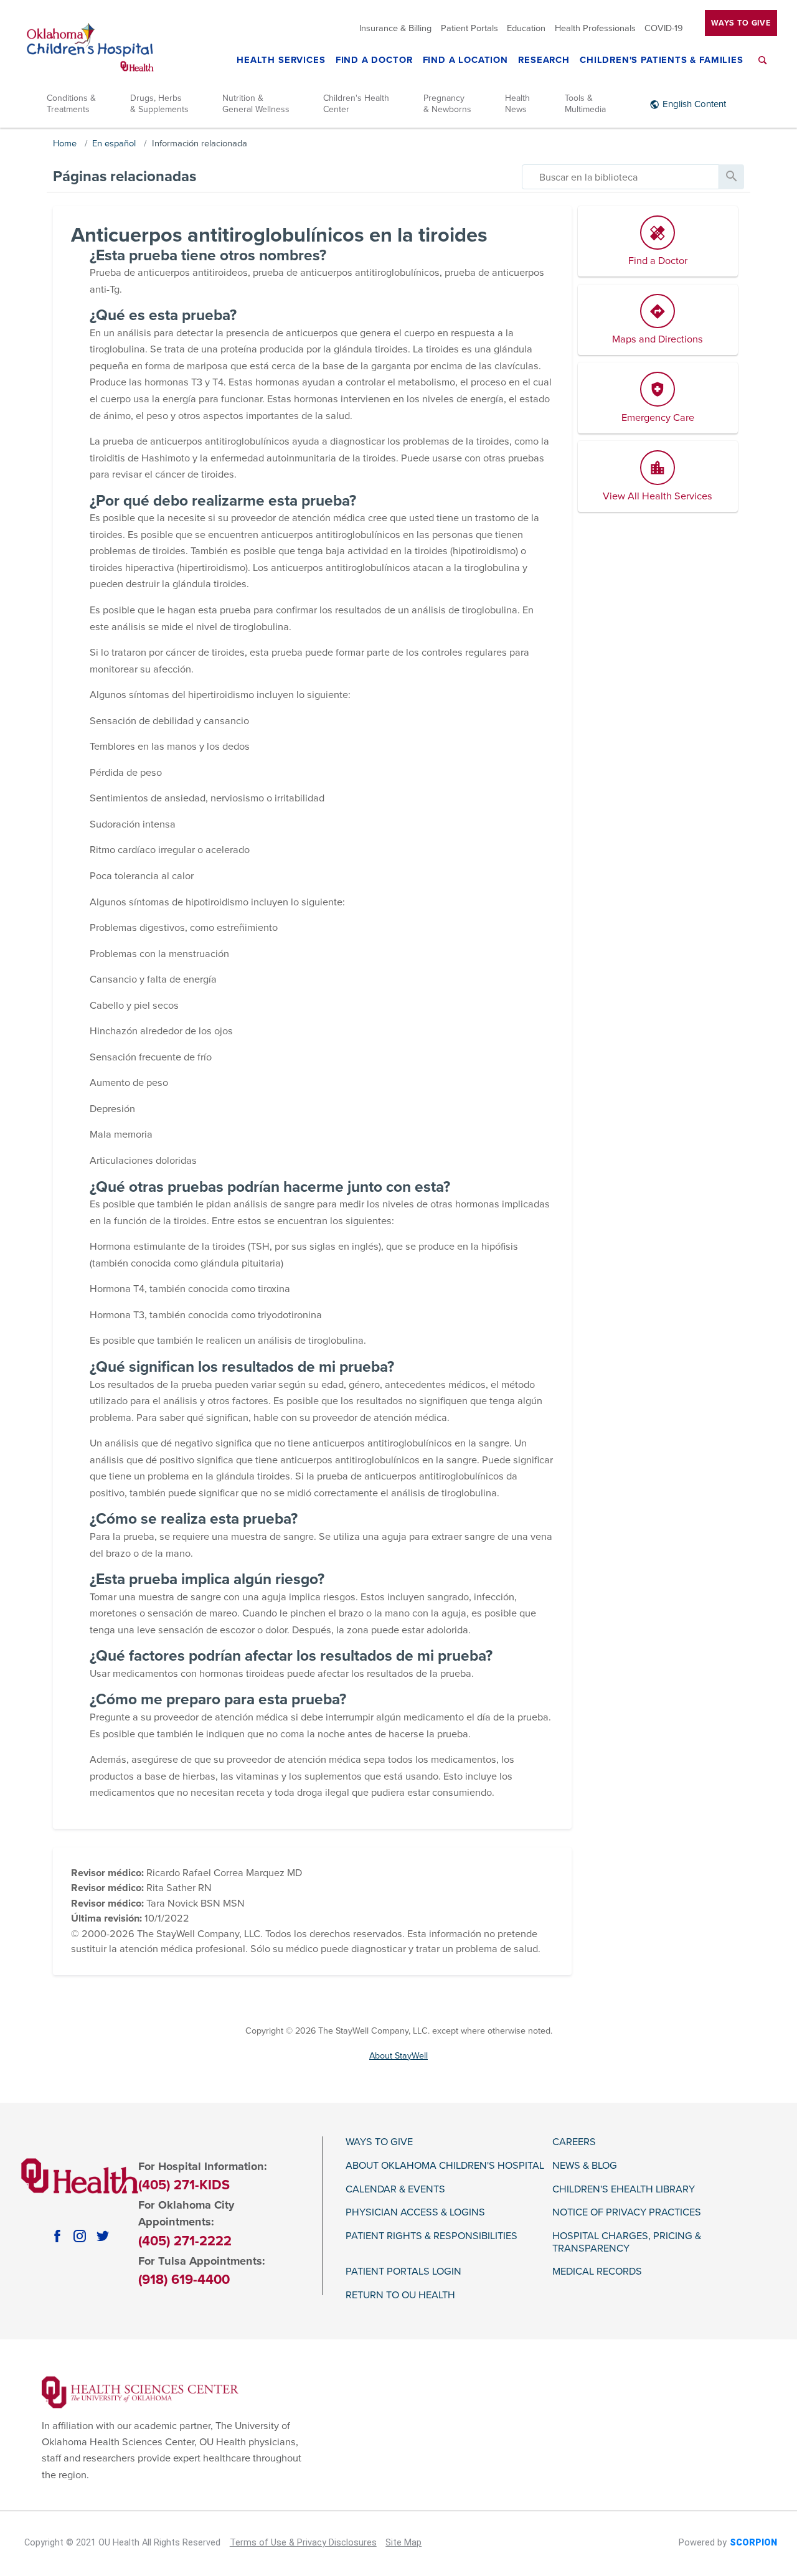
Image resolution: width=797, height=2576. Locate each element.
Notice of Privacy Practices (627, 2213)
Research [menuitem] (544, 61)
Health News (517, 104)
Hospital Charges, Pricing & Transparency (627, 2243)
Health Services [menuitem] (281, 61)
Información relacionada (200, 144)
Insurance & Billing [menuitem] (395, 28)
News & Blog (585, 2166)
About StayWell (398, 2056)
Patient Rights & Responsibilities (432, 2236)
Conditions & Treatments (71, 104)
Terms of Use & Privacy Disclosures (303, 2543)
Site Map (403, 2543)
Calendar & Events (395, 2190)
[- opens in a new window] (140, 2392)
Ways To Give (741, 22)
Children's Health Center (356, 104)
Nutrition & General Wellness (256, 104)
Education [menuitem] (526, 28)
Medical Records (597, 2272)
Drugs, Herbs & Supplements (159, 104)
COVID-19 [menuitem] (664, 28)
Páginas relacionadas (125, 177)
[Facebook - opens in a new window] (57, 2235)
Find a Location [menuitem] (465, 61)
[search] (620, 177)
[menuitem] (763, 68)
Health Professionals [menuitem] (595, 28)
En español (114, 144)
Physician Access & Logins (415, 2213)
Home (65, 144)
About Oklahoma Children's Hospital (445, 2166)
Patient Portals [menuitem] (469, 28)
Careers (574, 2142)
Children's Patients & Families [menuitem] (662, 61)
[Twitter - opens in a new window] (103, 2235)
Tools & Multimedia (585, 104)
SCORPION (753, 2543)
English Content (694, 104)
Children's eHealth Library (624, 2190)
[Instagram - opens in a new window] (80, 2235)
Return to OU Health (400, 2295)
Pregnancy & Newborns (447, 104)
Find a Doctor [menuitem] (374, 61)
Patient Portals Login (403, 2272)
